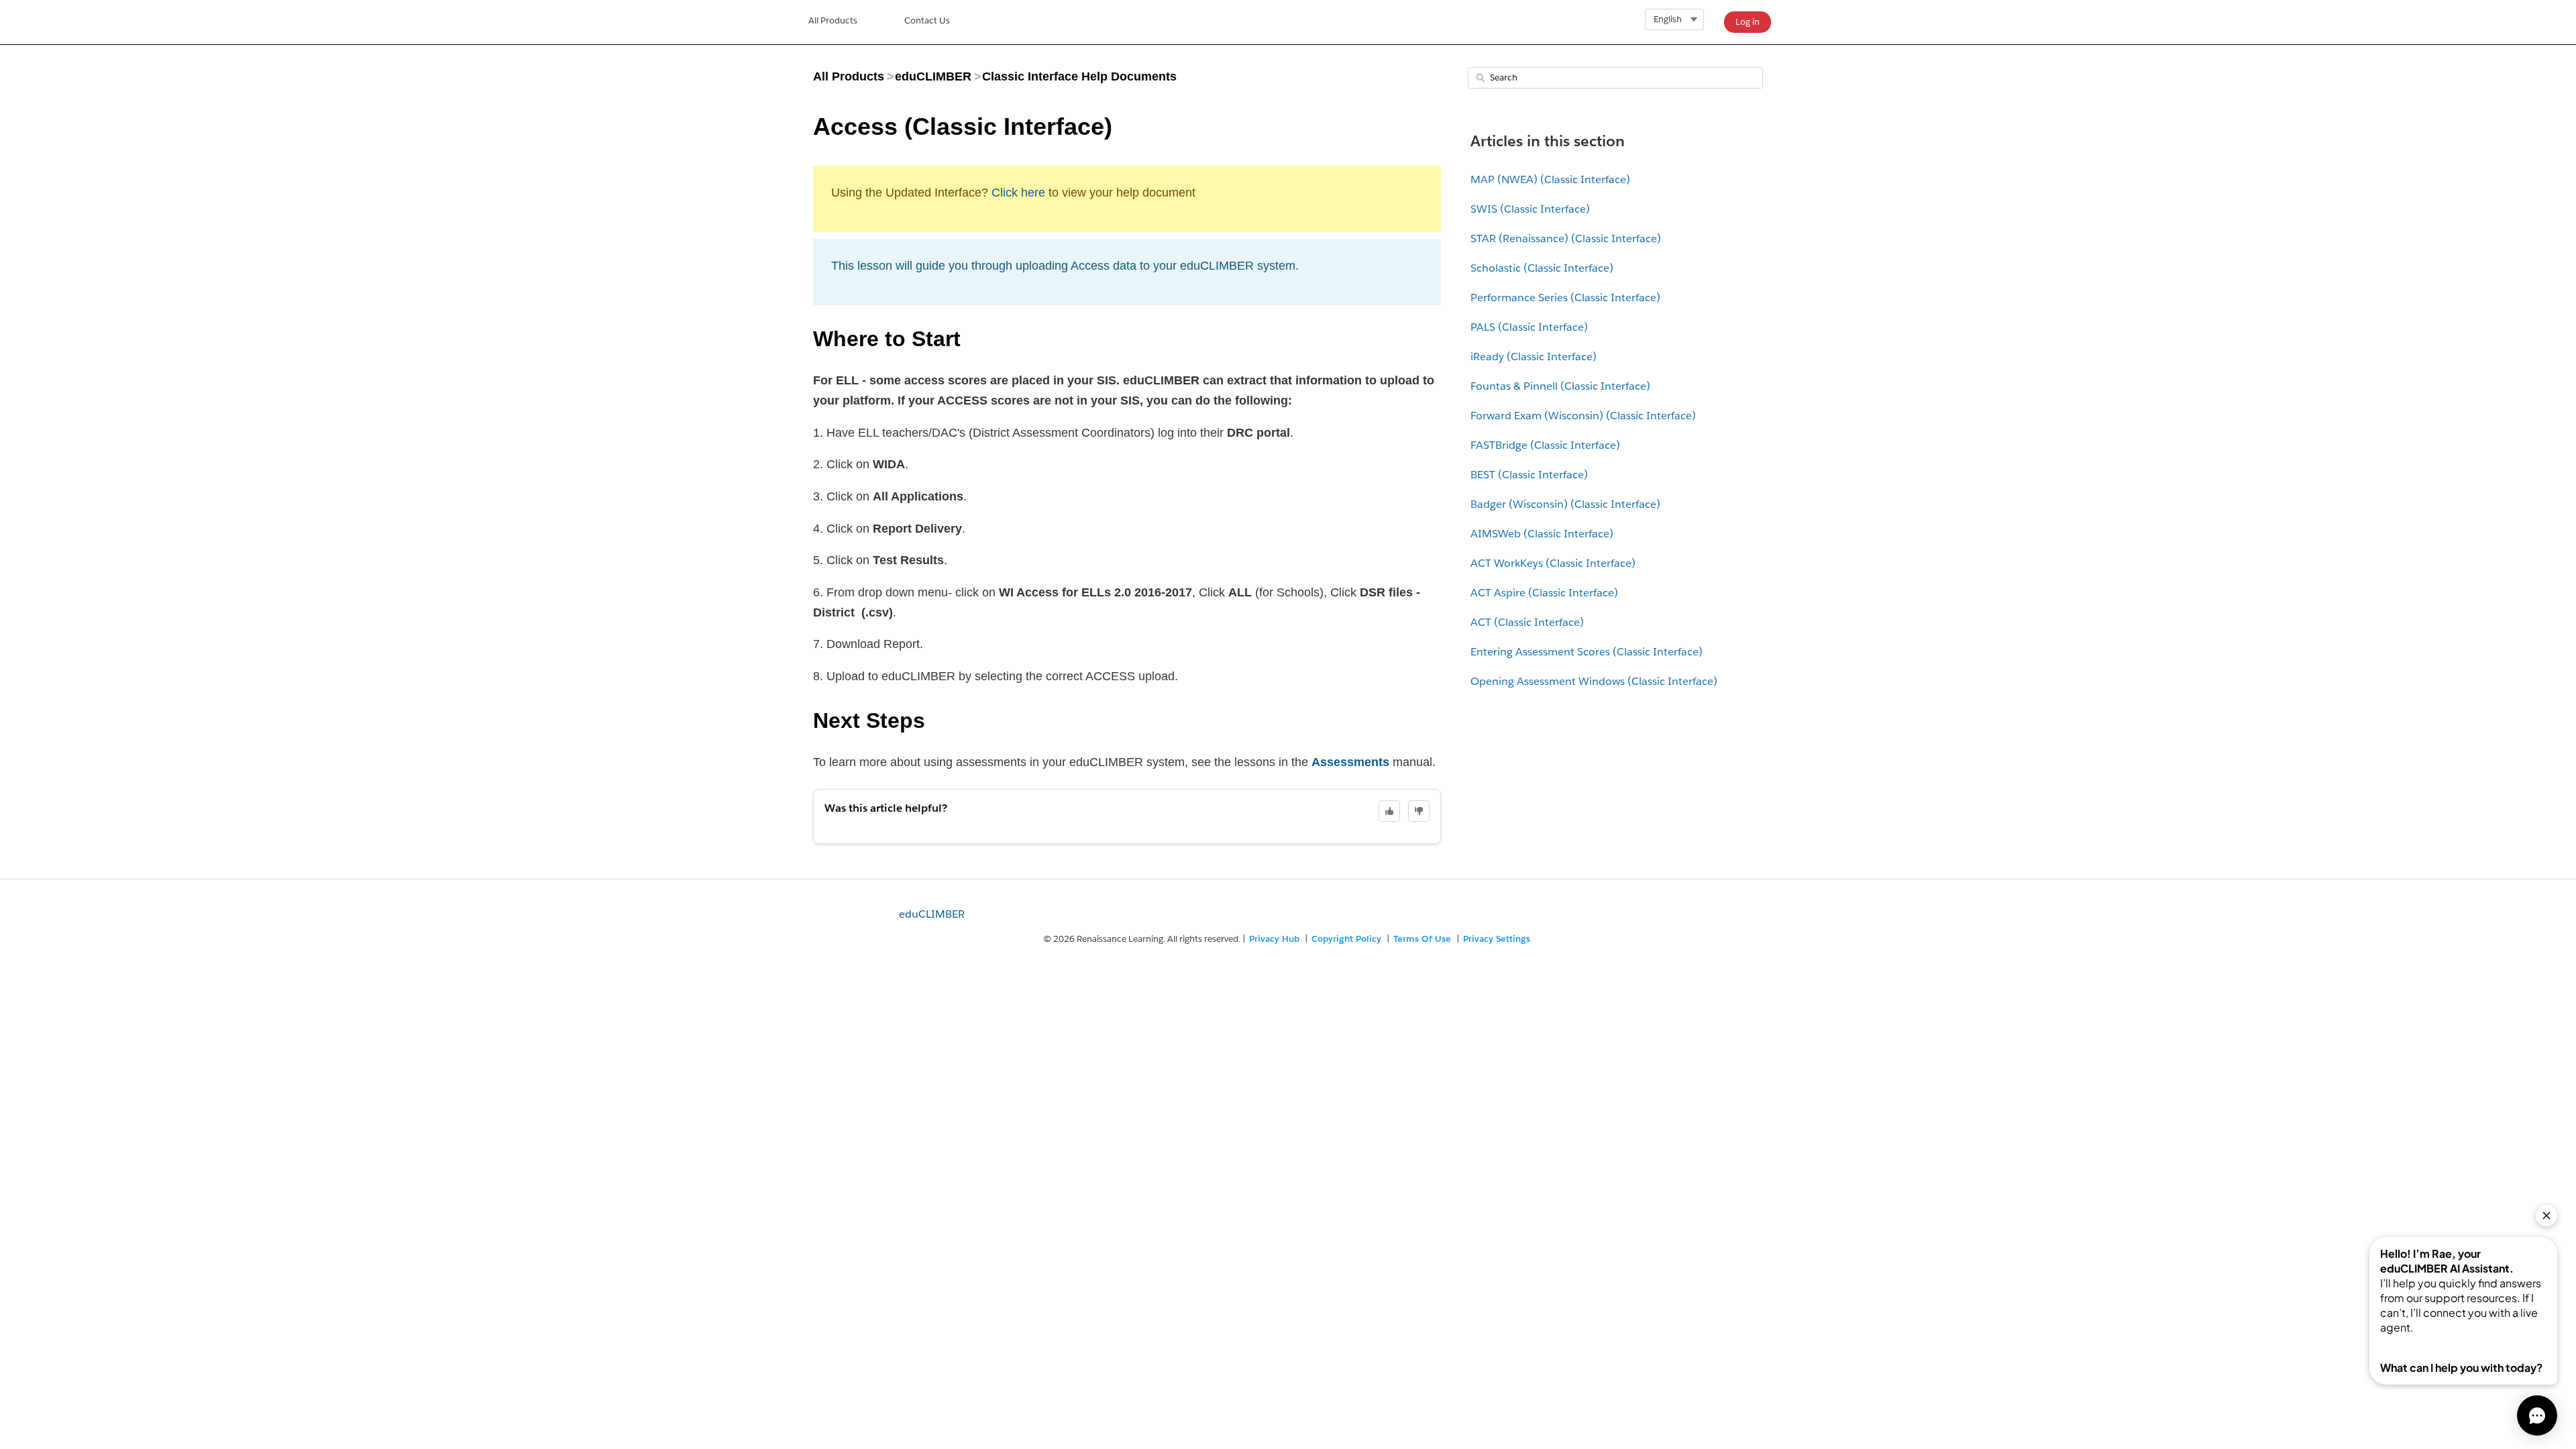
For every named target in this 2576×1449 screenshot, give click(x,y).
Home (833, 22)
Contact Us (927, 20)
